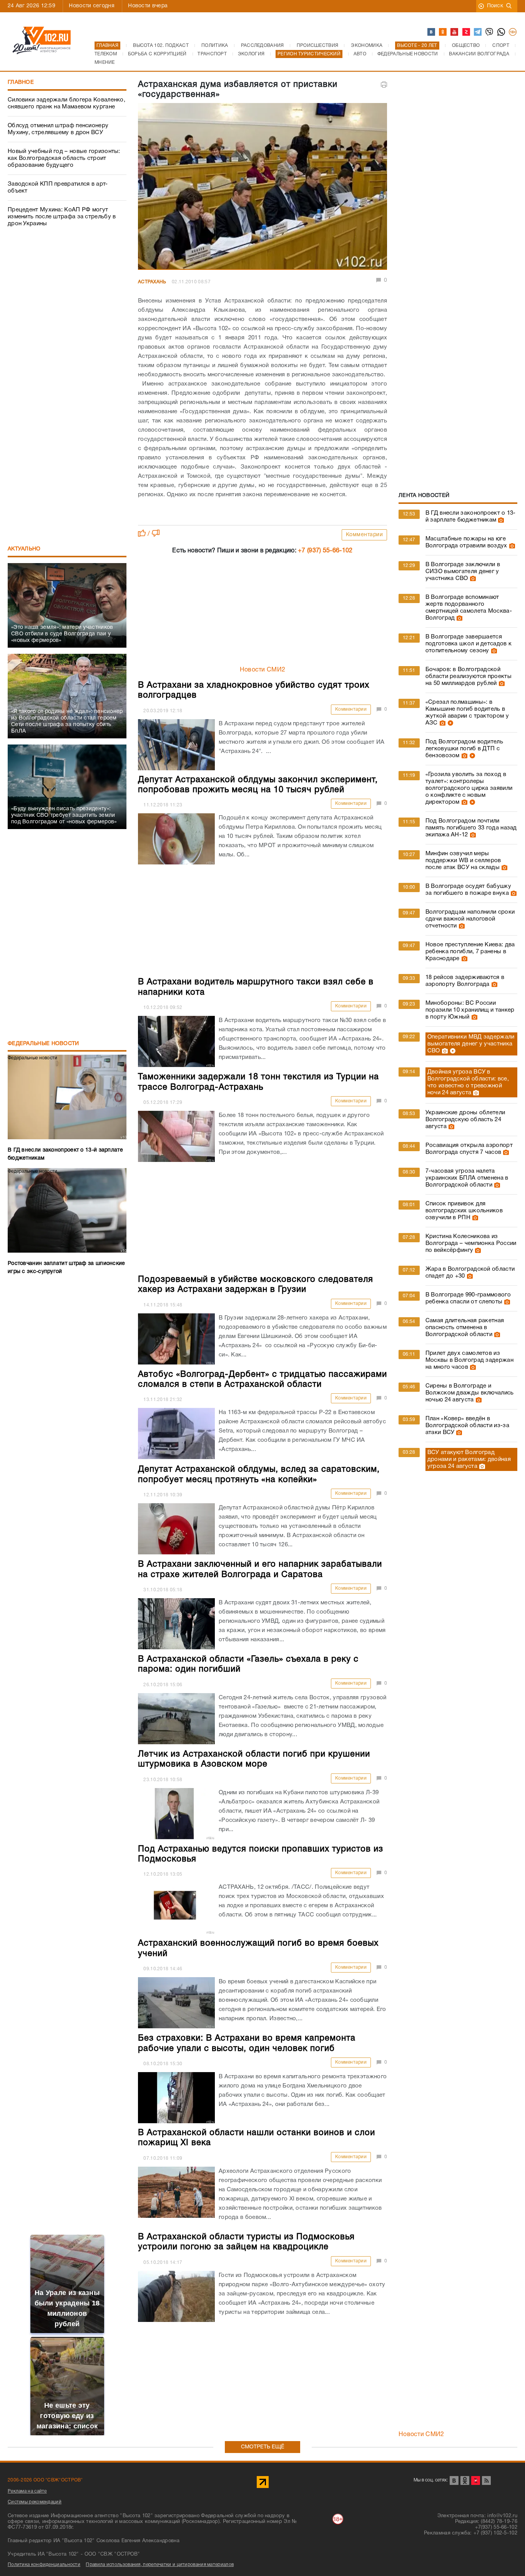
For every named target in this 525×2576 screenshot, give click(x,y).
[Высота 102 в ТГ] (478, 32)
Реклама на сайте (27, 2491)
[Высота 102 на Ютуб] (455, 32)
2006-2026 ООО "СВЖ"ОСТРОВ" (45, 2480)
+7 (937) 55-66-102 (325, 551)
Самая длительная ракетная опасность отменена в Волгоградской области (465, 1328)
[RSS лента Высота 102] (486, 2480)
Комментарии (365, 535)
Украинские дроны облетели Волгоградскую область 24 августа (465, 1120)
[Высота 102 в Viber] (490, 32)
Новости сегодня (92, 6)
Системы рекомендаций (35, 2502)
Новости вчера (148, 6)
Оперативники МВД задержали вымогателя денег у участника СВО (471, 1044)
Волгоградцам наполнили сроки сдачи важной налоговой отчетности (470, 919)
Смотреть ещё (263, 2447)
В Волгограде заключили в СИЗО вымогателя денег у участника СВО (463, 572)
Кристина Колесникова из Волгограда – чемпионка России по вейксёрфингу (471, 1243)
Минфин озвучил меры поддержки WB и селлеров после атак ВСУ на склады (463, 861)
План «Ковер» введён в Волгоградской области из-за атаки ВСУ (467, 1426)
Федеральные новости (43, 1044)
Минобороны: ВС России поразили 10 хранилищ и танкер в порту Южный (470, 1010)
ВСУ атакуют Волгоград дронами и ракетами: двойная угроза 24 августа (469, 1459)
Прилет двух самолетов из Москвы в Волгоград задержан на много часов (469, 1360)
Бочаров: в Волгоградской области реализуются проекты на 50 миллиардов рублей (469, 676)
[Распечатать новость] (384, 85)
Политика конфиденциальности (44, 2565)
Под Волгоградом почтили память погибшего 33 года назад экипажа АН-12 (471, 828)
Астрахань (152, 282)
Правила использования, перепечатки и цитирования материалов (160, 2565)
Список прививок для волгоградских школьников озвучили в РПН (464, 1211)
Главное (21, 82)
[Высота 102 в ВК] (432, 32)
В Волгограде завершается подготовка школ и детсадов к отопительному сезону (469, 644)
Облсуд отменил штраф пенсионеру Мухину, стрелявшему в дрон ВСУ (58, 129)
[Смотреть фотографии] (500, 520)
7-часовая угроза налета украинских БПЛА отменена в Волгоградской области (467, 1178)
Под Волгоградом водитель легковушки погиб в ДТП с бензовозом (464, 749)
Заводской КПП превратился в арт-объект (58, 188)
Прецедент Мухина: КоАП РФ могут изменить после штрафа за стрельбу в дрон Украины (62, 217)
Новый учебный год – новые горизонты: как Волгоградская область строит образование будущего (64, 158)
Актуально (24, 549)
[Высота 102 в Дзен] (467, 32)
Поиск (495, 6)
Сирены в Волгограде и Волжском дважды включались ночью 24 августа (470, 1393)
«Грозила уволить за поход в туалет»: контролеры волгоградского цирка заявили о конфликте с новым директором (469, 788)
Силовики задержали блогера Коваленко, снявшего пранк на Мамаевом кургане (66, 103)
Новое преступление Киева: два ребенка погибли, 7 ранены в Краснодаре (470, 952)
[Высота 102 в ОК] (443, 32)
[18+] (513, 32)
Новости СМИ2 (263, 670)
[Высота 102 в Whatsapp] (502, 32)
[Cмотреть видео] (449, 723)
